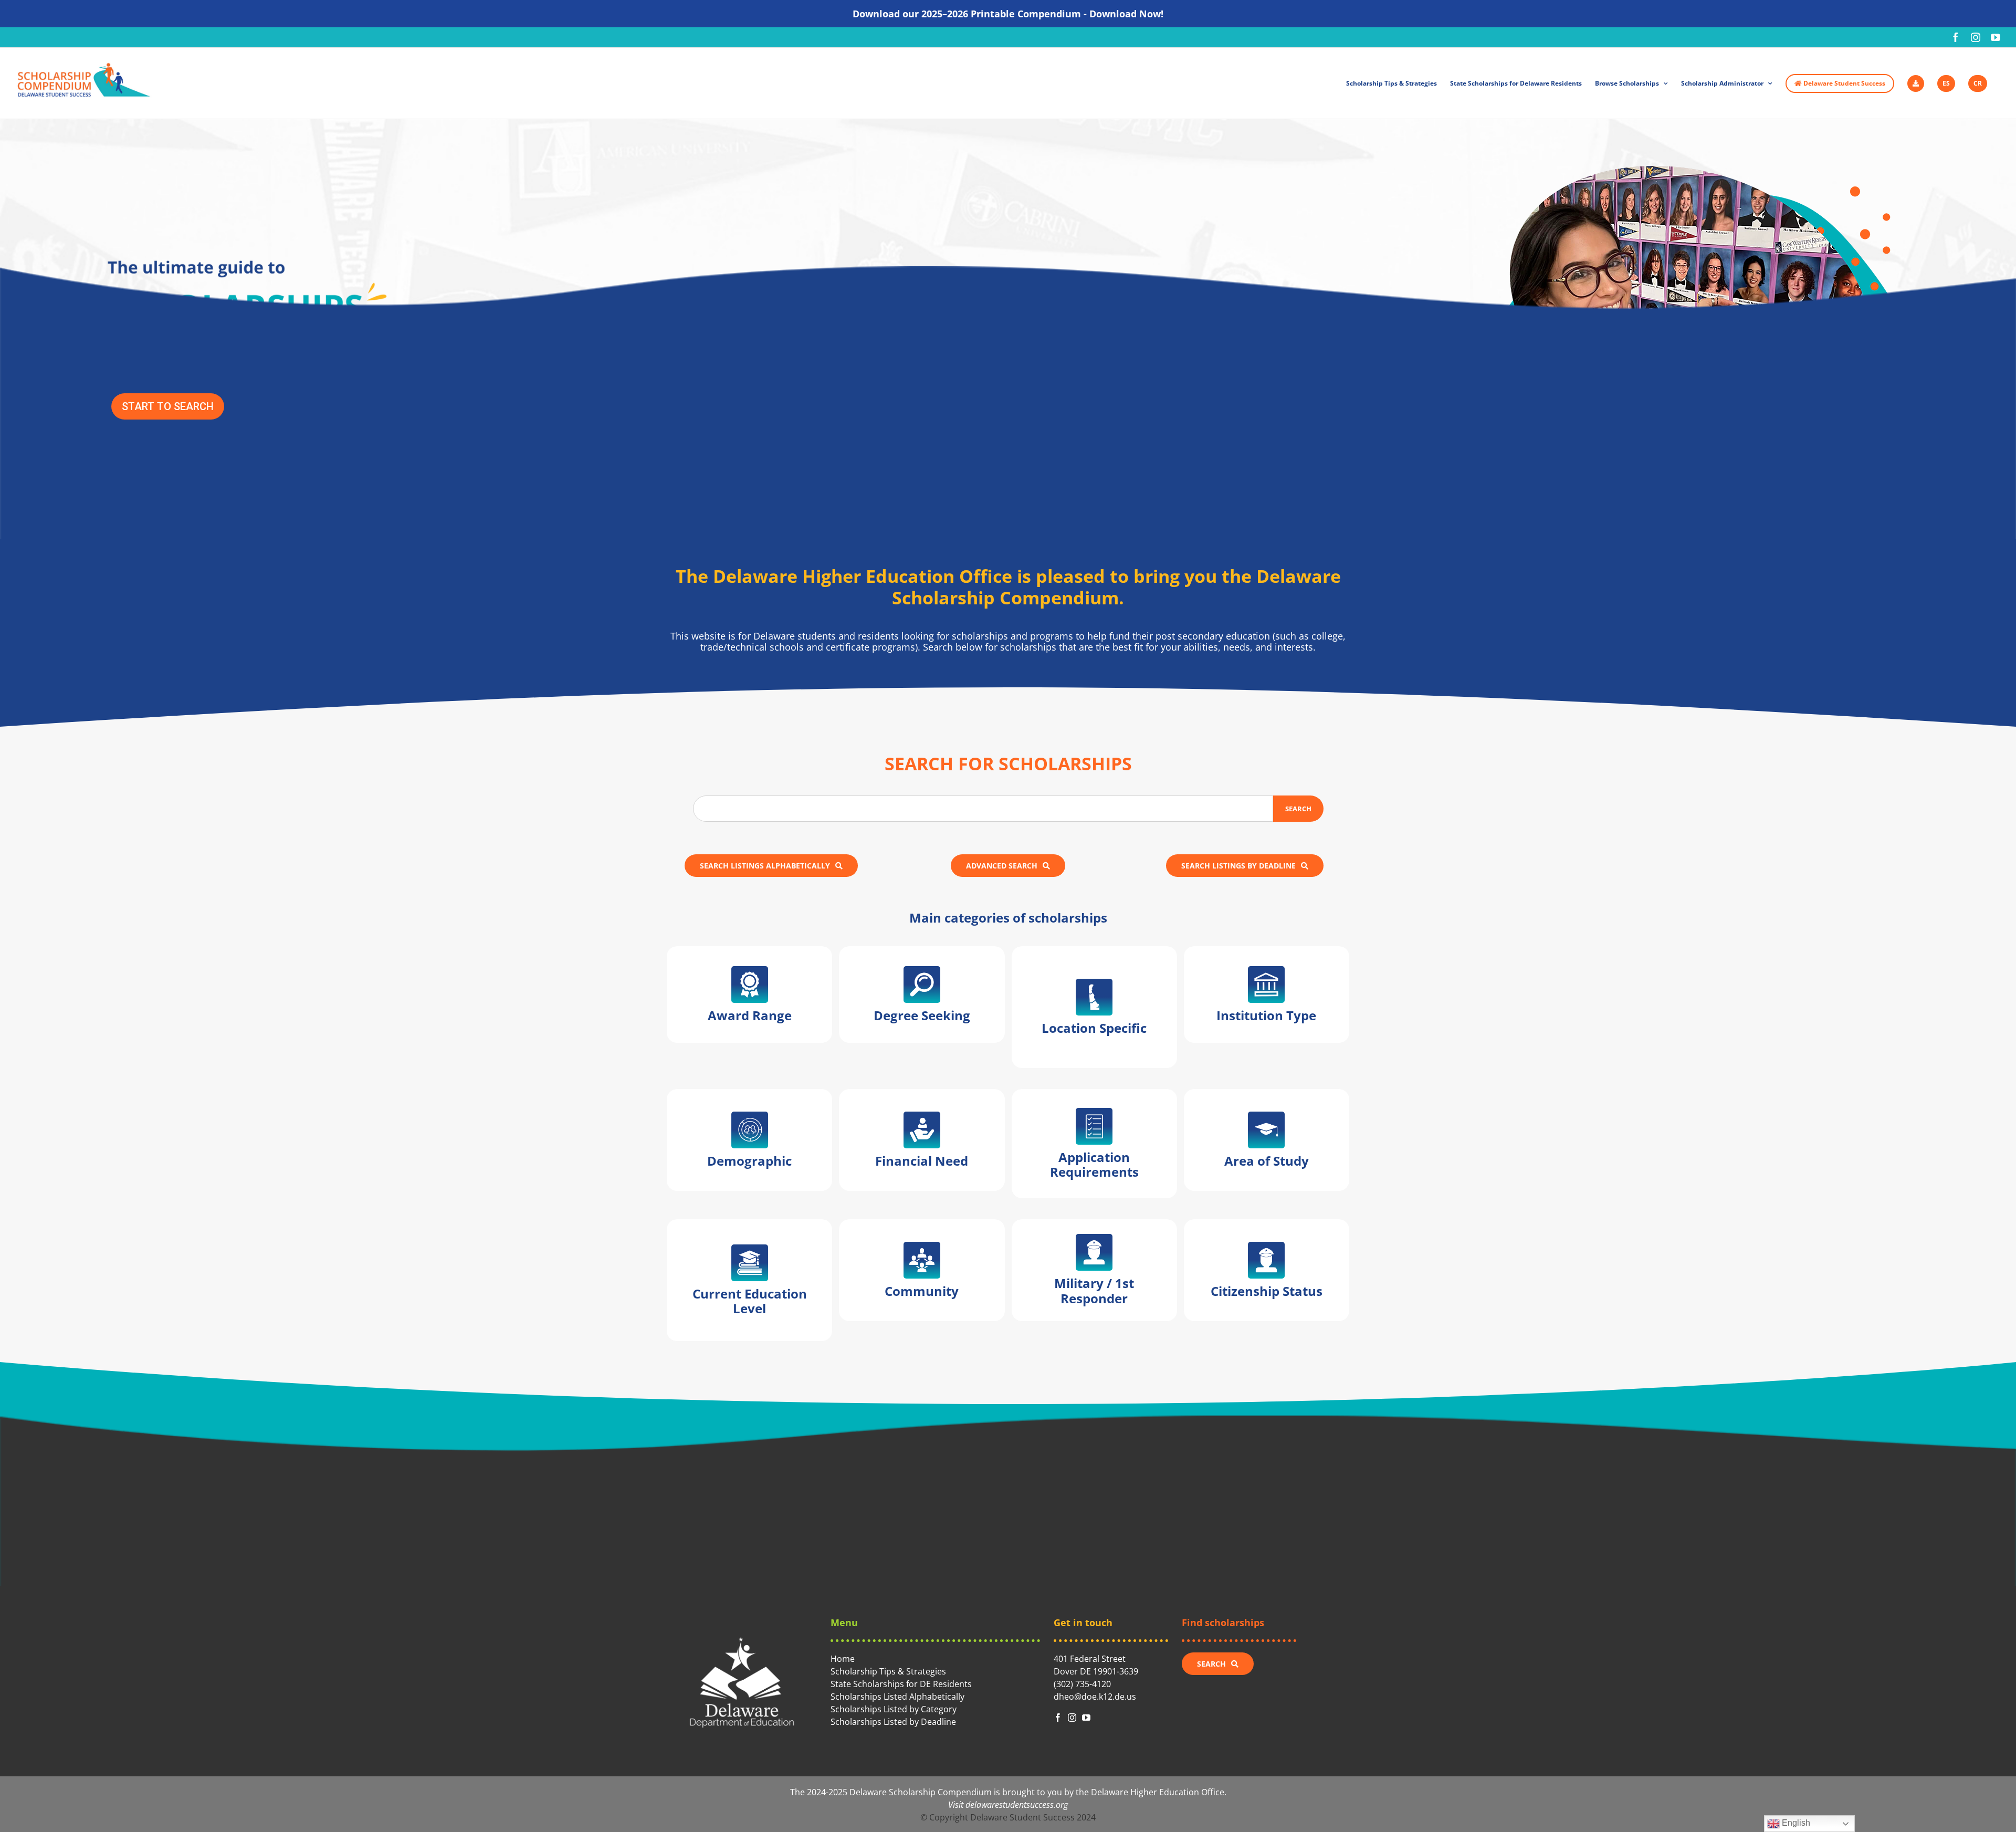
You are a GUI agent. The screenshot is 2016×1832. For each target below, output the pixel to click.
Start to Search (168, 406)
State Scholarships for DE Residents (901, 1684)
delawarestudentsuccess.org (1017, 1805)
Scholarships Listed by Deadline (893, 1722)
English (1795, 1823)
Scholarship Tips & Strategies (888, 1671)
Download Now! (1126, 14)
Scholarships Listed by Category (894, 1709)
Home (843, 1659)
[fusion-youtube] (1086, 1718)
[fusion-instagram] (1072, 1718)
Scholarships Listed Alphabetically (897, 1697)
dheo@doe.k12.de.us (1095, 1697)
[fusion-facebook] (1058, 1718)
